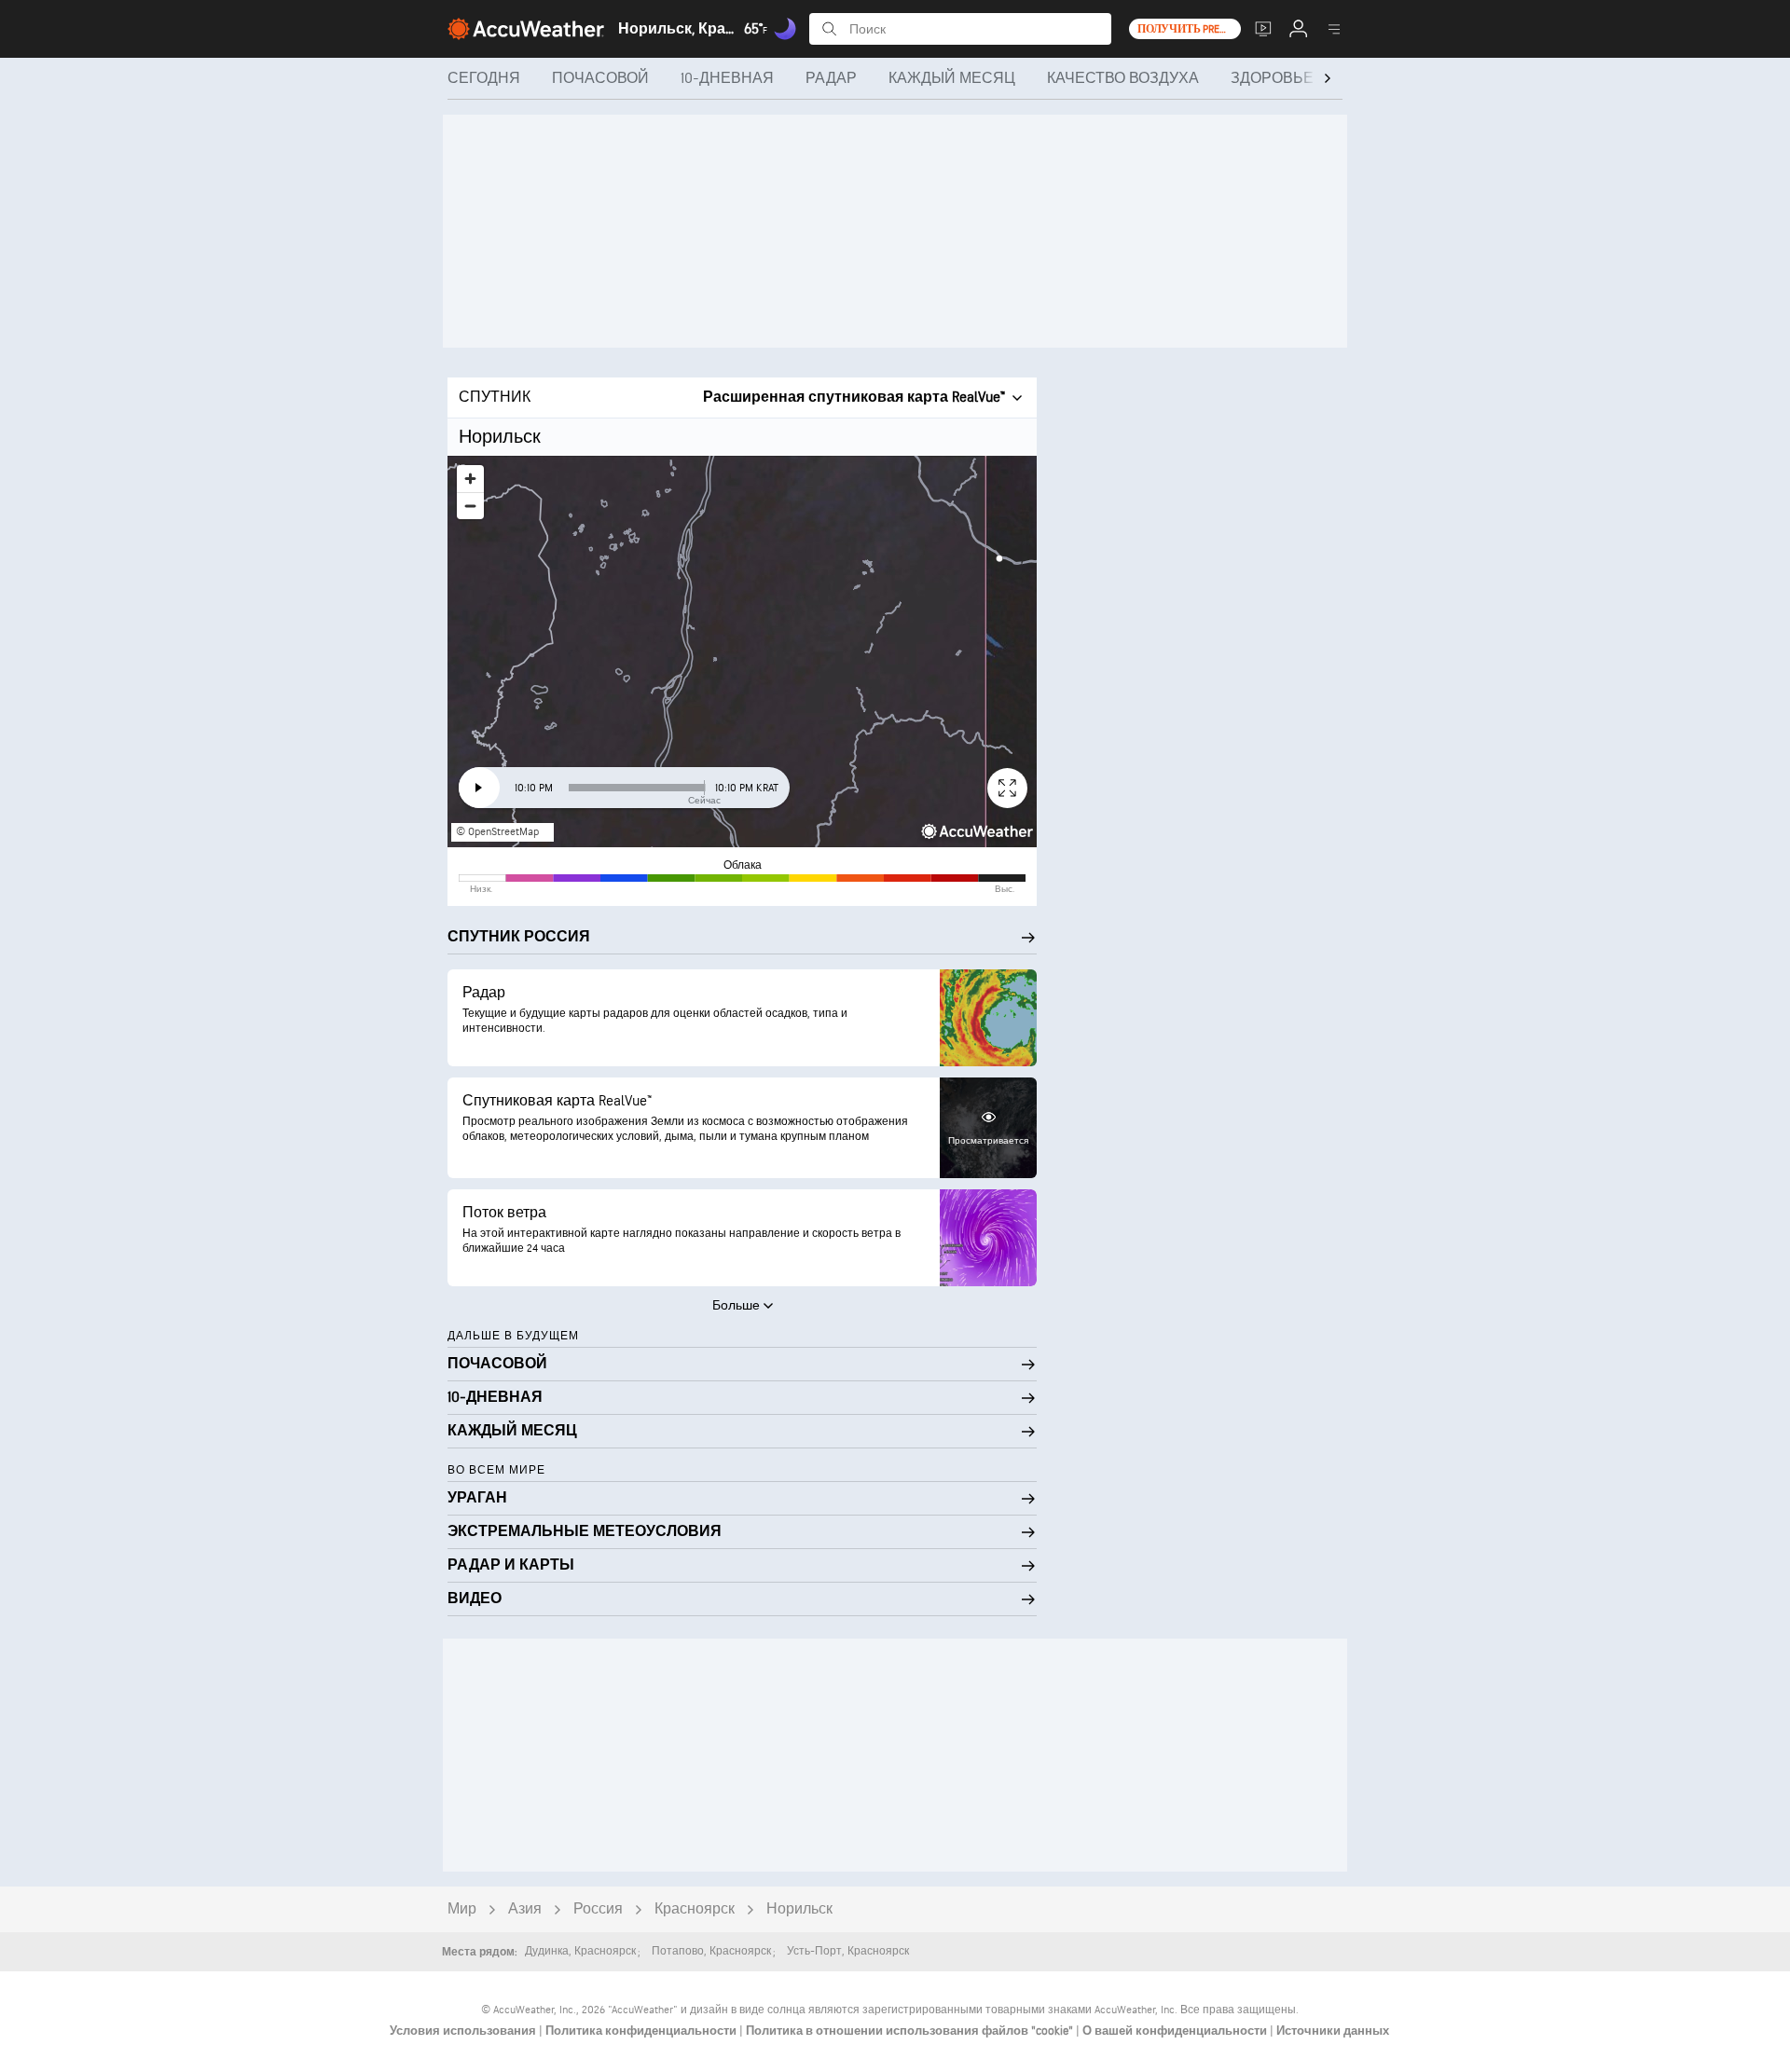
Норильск (799, 1909)
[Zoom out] (470, 506)
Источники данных (1333, 2031)
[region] (742, 652)
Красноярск (695, 1909)
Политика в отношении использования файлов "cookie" (911, 2031)
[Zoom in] (470, 479)
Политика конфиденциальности (642, 2031)
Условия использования (464, 2031)
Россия (598, 1909)
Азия (525, 1909)
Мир (462, 1909)
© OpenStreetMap (497, 832)
